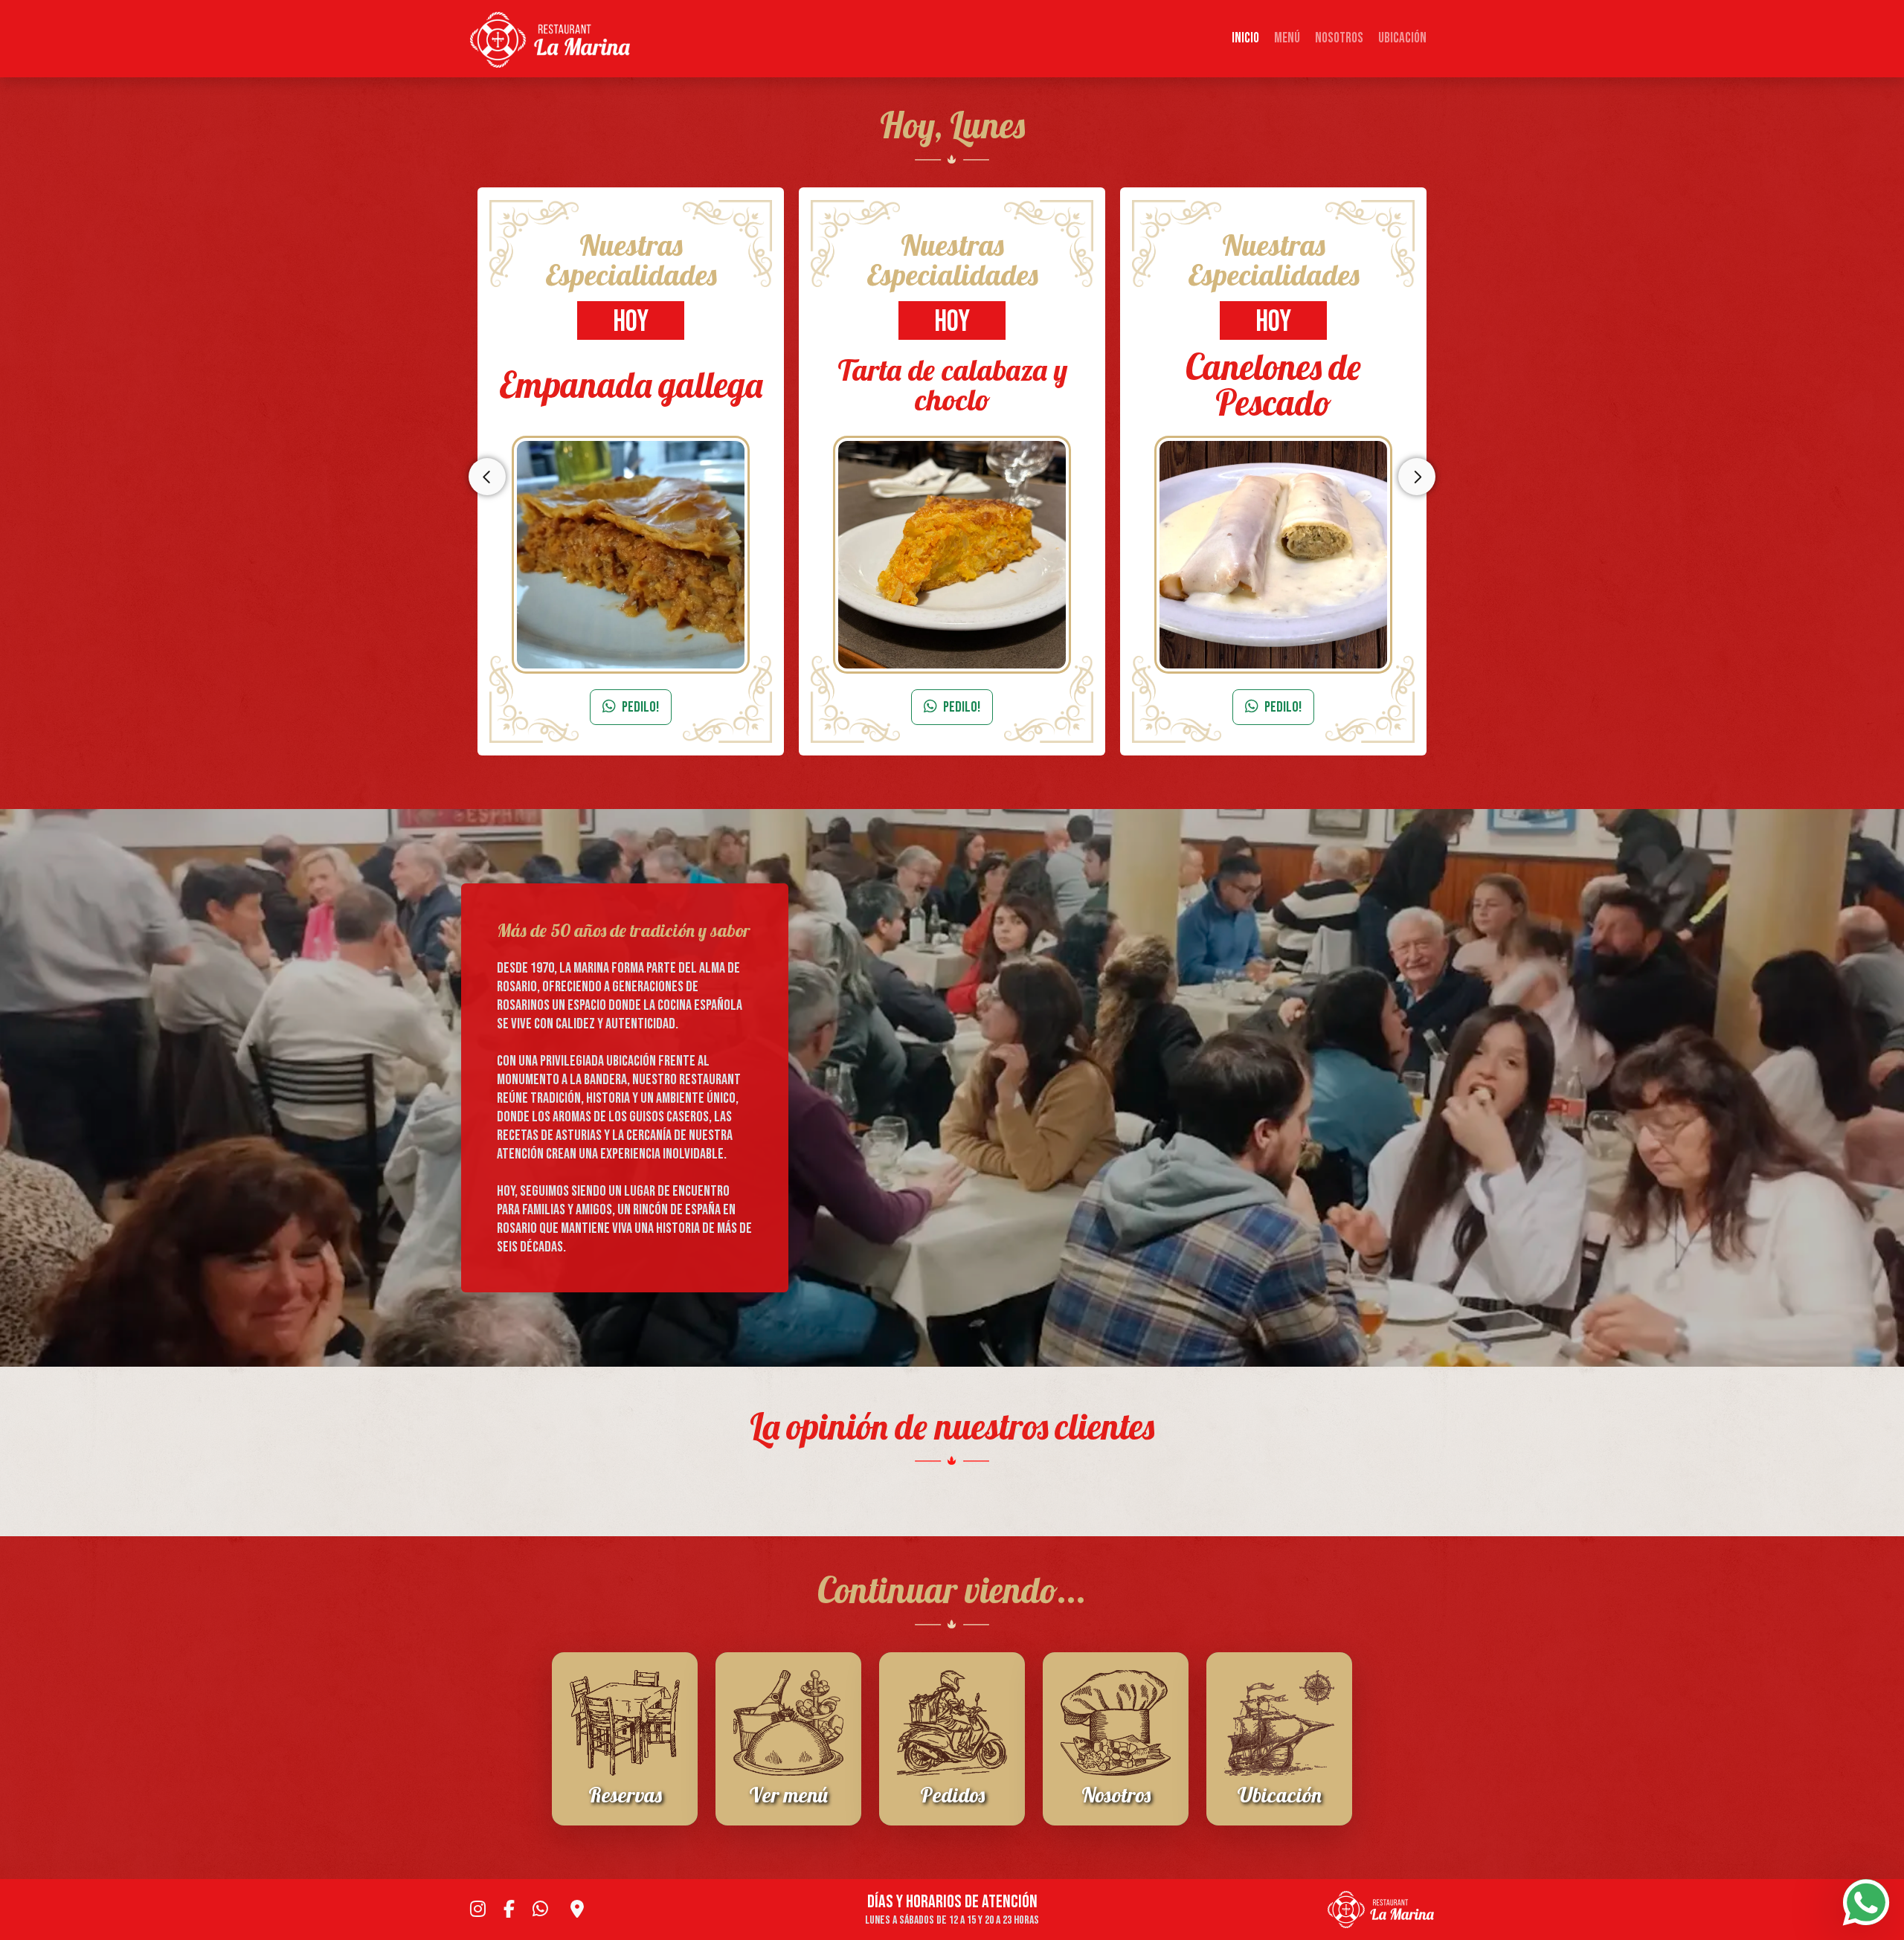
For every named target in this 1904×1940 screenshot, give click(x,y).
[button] (476, 1483)
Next (1417, 477)
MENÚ (1287, 38)
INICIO (1245, 38)
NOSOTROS (1339, 38)
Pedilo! (640, 707)
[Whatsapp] (1866, 1902)
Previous (487, 477)
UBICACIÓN (1402, 38)
